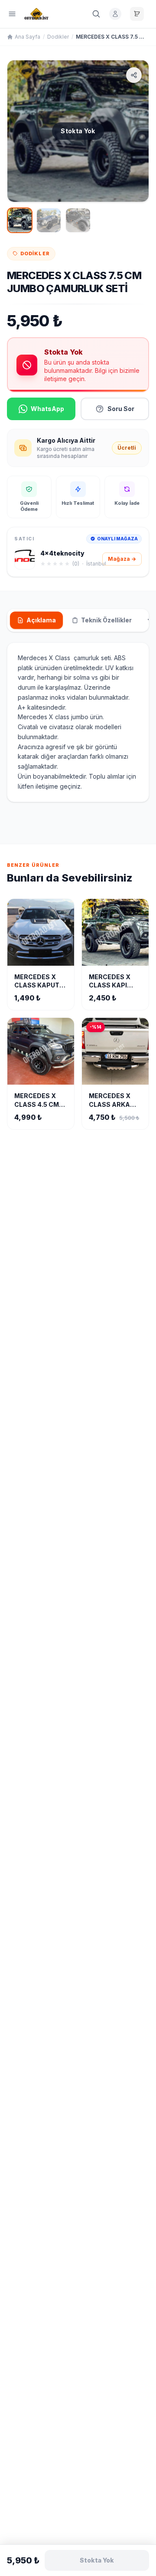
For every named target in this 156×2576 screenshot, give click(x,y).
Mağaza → (122, 559)
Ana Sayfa (28, 37)
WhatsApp (47, 409)
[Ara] (96, 14)
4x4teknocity (62, 553)
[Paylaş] (134, 75)
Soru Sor (121, 409)
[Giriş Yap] (115, 14)
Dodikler (58, 37)
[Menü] (12, 14)
